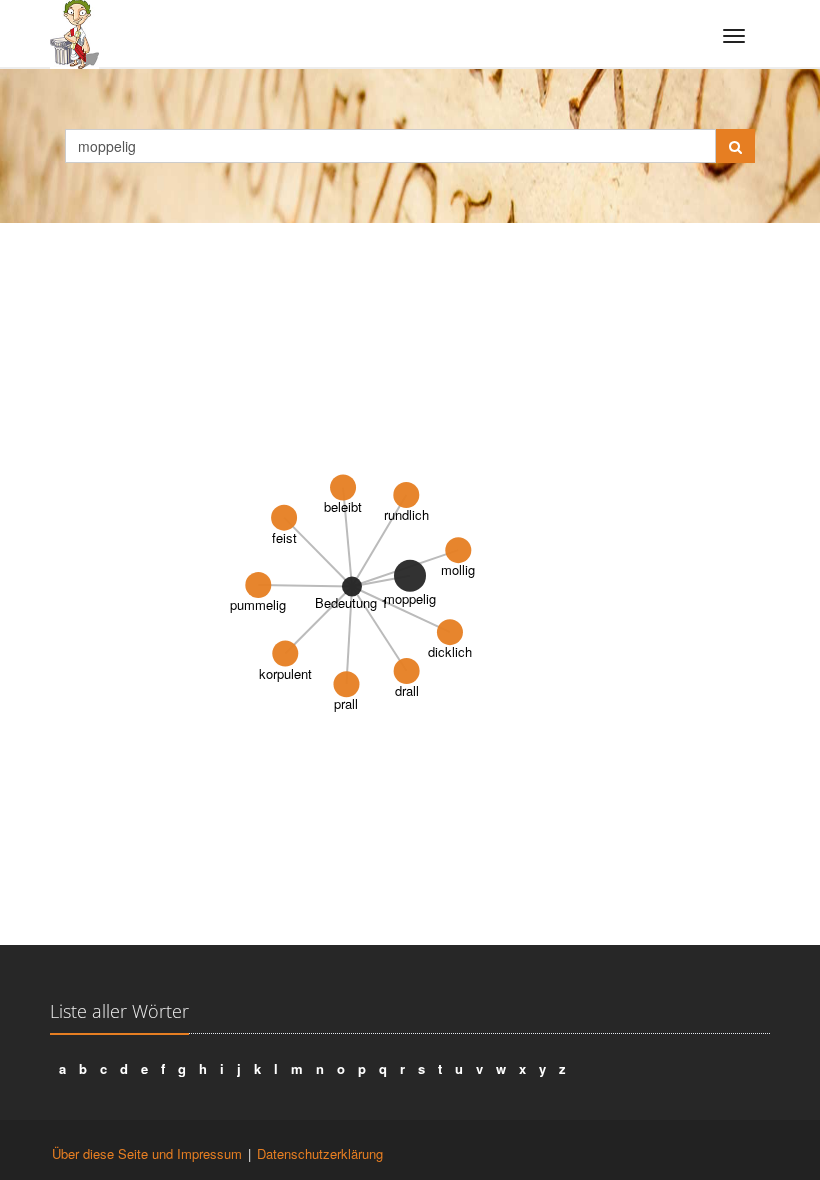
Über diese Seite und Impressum (147, 1153)
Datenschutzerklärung (320, 1153)
